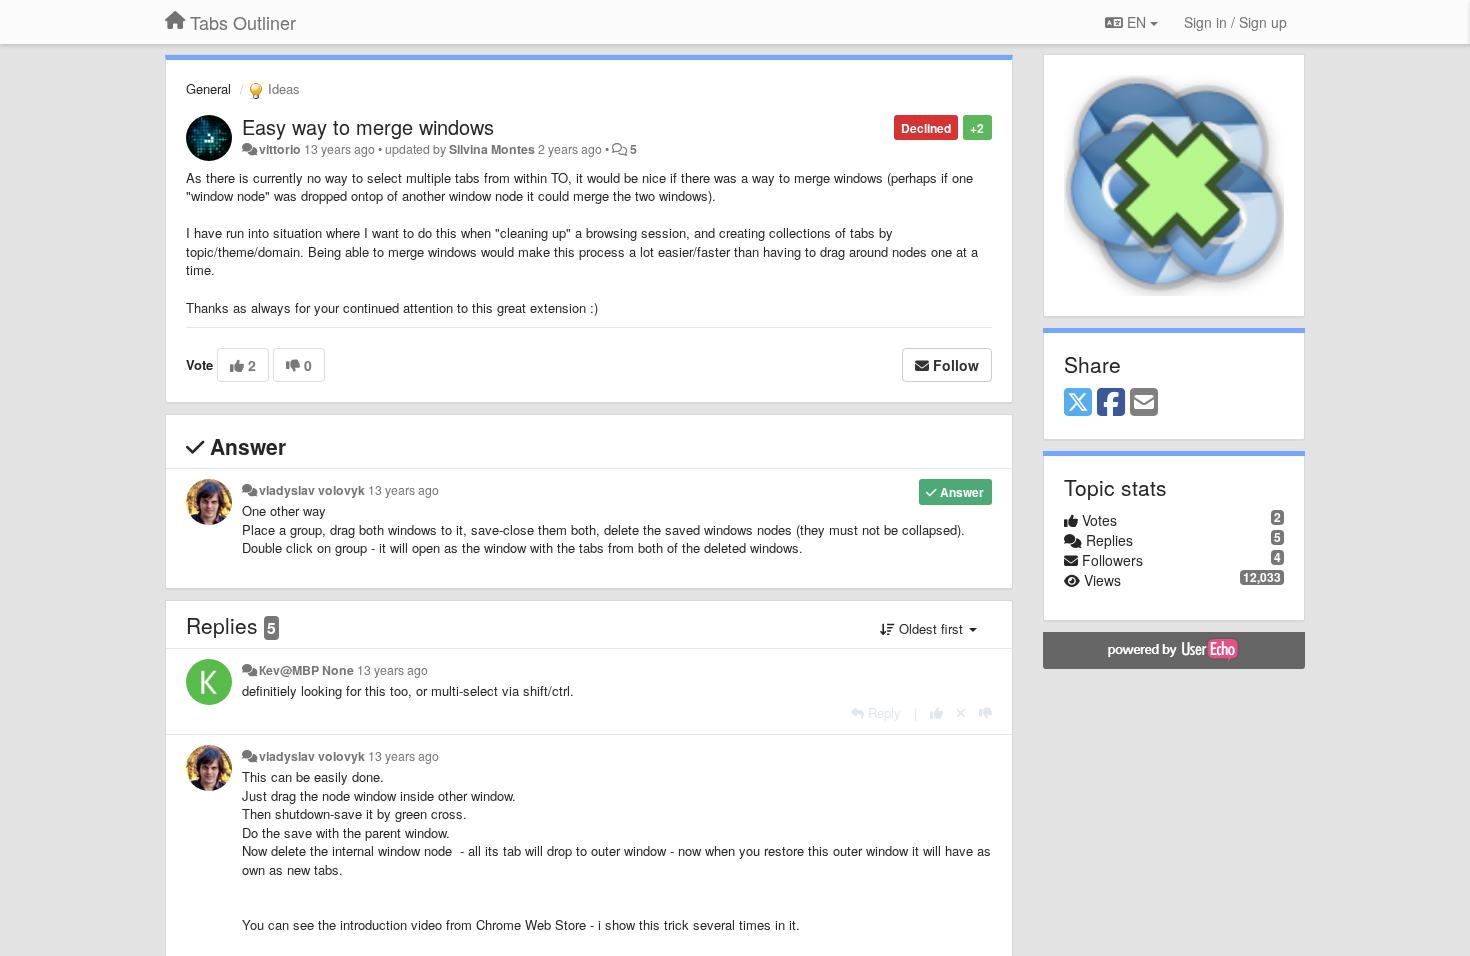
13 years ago (403, 490)
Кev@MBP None (306, 670)
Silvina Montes (492, 149)
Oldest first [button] (931, 628)
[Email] (1144, 403)
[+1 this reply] (936, 712)
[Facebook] (1111, 403)
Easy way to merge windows (368, 126)
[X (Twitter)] (1078, 403)
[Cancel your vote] (961, 712)
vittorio (280, 149)
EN (1136, 22)
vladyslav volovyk (312, 490)
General (208, 88)
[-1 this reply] (985, 712)
